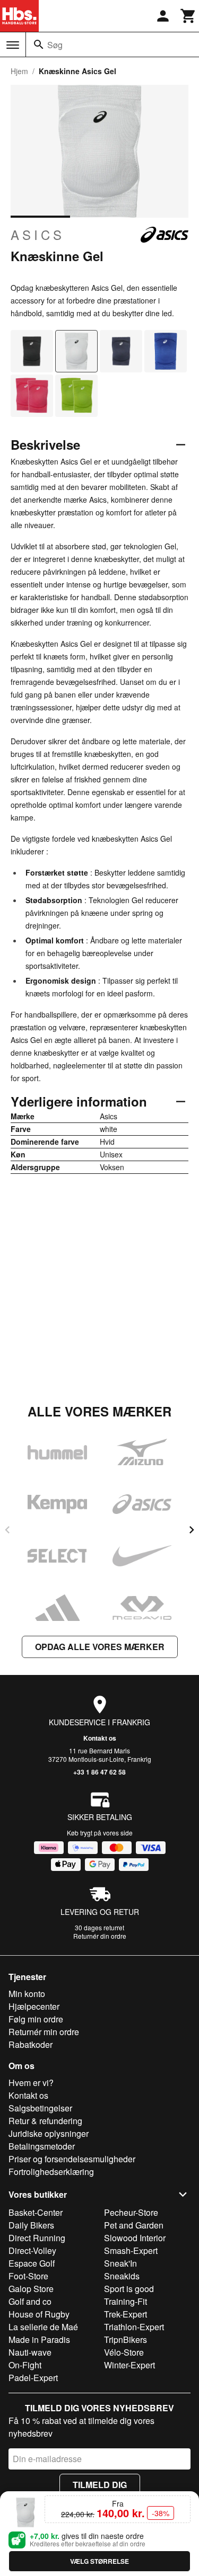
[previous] (7, 1530)
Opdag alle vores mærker (100, 1647)
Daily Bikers (31, 2225)
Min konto (27, 1994)
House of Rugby (39, 2314)
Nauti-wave (30, 2352)
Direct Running (37, 2238)
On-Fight (25, 2365)
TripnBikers (126, 2339)
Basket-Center (36, 2212)
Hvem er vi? (31, 2083)
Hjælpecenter (34, 2006)
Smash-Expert (131, 2250)
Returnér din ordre (100, 1936)
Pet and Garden (134, 2225)
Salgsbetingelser (40, 2108)
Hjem (19, 71)
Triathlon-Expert (134, 2327)
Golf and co (30, 2301)
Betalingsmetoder (42, 2146)
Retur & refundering (45, 2121)
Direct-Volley (32, 2250)
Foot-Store (28, 2276)
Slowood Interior (135, 2238)
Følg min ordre (36, 2019)
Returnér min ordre (44, 2032)
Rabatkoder (31, 2044)
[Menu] (13, 45)
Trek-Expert (126, 2314)
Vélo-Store (124, 2352)
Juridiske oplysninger (49, 2133)
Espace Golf (32, 2263)
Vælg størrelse (99, 2561)
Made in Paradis (39, 2339)
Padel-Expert (33, 2378)
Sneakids (122, 2276)
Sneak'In (120, 2263)
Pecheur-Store (131, 2212)
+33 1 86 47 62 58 (99, 1772)
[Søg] (39, 44)
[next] (192, 1530)
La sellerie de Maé (43, 2327)
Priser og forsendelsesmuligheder (72, 2159)
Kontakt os (100, 1738)
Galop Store (31, 2289)
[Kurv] (188, 16)
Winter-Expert (129, 2365)
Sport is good (129, 2289)
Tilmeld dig (100, 2485)
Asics (38, 235)
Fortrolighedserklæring (51, 2172)
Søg (55, 45)
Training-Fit (126, 2301)
